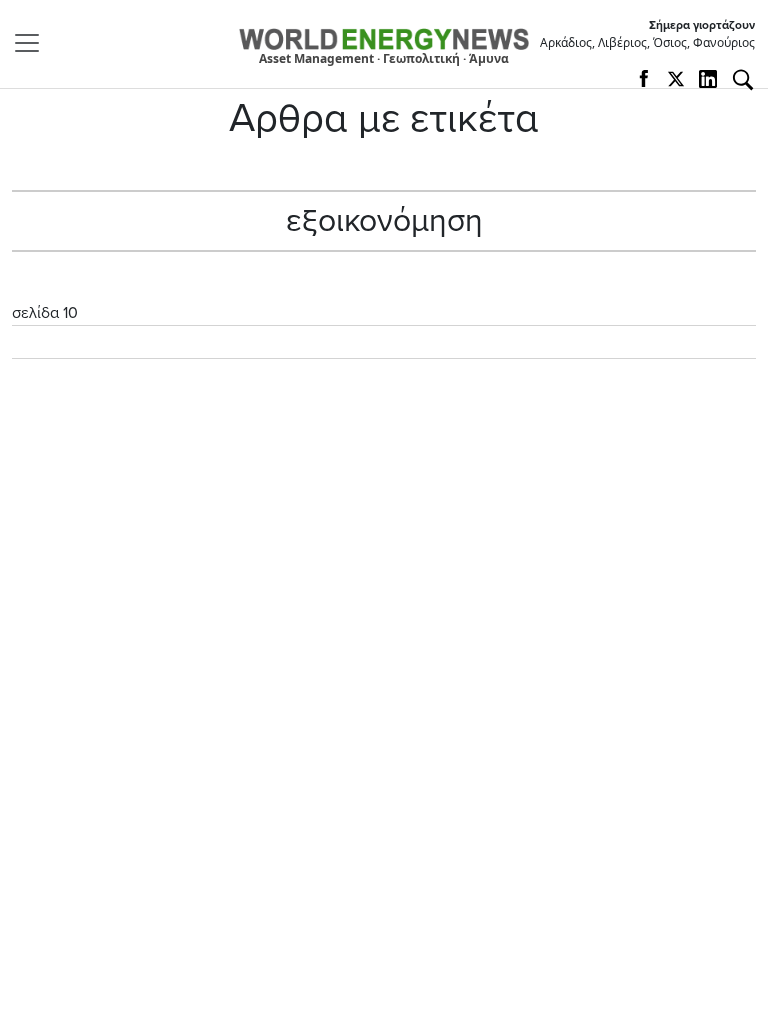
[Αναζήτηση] (743, 80)
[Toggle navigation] (33, 43)
